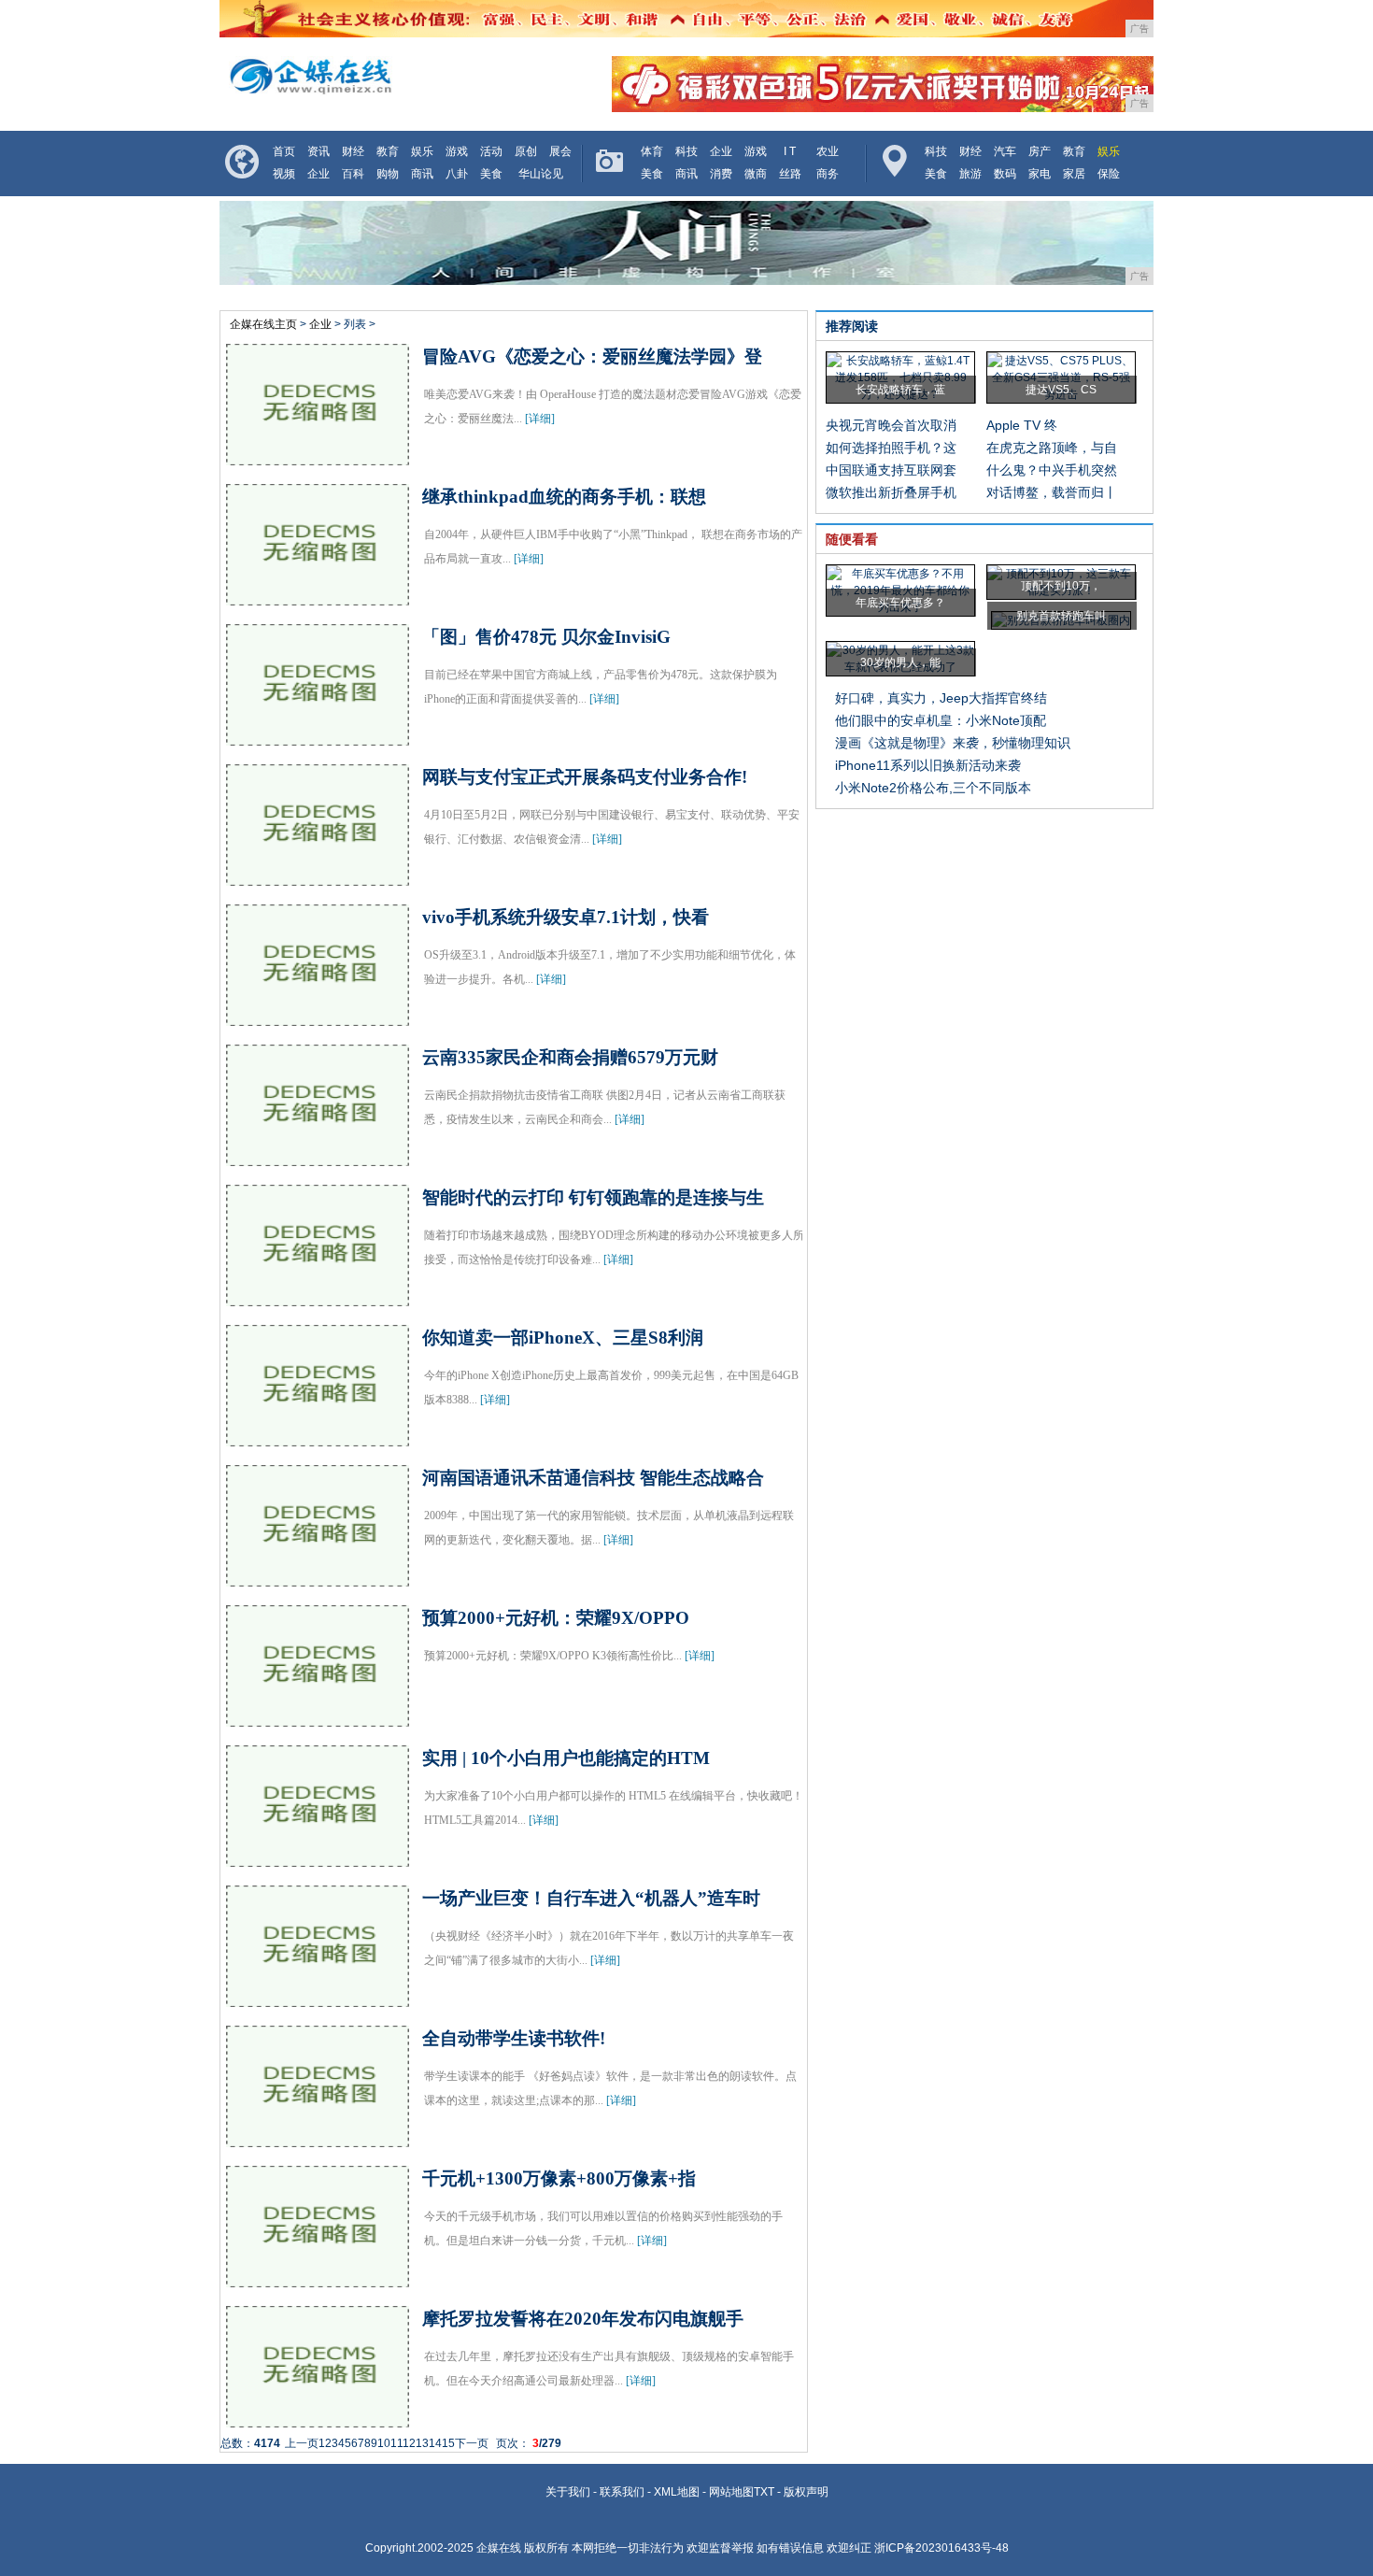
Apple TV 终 (1022, 425)
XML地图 (677, 2492)
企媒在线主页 (263, 324)
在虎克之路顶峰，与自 (1052, 448)
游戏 (457, 151)
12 (409, 2443)
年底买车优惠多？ (900, 603)
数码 (1005, 174)
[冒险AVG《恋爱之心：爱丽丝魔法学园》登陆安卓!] (318, 457)
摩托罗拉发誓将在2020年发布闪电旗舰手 (583, 2319)
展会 (560, 151)
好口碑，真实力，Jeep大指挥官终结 (941, 698)
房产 (1040, 151)
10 (384, 2443)
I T (790, 151)
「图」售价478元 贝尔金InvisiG (546, 637)
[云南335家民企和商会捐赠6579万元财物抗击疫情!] (318, 1158)
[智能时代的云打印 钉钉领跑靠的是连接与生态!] (318, 1298)
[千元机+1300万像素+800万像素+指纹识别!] (318, 2279)
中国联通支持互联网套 (891, 470)
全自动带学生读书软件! (514, 2038)
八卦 (457, 174)
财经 (353, 151)
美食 (491, 174)
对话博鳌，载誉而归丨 (1052, 492)
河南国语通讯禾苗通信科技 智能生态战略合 (593, 1478)
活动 (491, 151)
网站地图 (731, 2492)
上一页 (302, 2443)
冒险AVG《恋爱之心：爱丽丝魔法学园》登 (592, 356)
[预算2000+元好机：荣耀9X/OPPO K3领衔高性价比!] (318, 1718)
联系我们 (622, 2492)
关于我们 (568, 2492)
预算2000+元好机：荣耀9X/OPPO (556, 1618)
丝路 (790, 174)
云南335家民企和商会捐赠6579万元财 (570, 1057)
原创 (526, 151)
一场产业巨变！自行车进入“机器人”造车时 (591, 1898)
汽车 (1005, 151)
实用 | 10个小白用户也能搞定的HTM (566, 1758)
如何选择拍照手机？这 (891, 448)
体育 (652, 151)
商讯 (422, 174)
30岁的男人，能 (900, 662)
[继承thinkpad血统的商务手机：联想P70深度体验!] (318, 597)
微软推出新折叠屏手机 (891, 492)
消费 (721, 174)
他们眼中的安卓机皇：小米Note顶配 (941, 720)
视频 (284, 174)
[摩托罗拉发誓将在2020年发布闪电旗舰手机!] (318, 2419)
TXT (764, 2492)
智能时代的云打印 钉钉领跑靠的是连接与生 (593, 1197)
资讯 (318, 151)
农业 (828, 151)
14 (435, 2443)
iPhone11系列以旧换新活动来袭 (928, 765)
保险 (1109, 174)
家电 (1040, 174)
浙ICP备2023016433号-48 (941, 2548)
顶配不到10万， (1061, 586)
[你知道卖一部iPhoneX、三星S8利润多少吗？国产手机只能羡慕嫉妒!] (318, 1438)
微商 (756, 174)
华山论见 (541, 174)
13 (422, 2443)
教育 (388, 151)
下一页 (472, 2443)
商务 (828, 174)
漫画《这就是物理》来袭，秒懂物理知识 (953, 743)
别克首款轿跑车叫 (1061, 616)
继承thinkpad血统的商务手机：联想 (564, 497)
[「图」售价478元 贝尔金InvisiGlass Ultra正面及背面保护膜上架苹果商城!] (318, 737)
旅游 (970, 174)
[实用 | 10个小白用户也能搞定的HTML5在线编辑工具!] (318, 1858)
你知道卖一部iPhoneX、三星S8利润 (563, 1338)
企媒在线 (499, 2548)
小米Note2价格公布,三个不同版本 (933, 788)
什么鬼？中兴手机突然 (1052, 470)
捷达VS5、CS (1061, 390)
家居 (1074, 174)
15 (448, 2443)
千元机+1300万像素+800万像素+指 (559, 2178)
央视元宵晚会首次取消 (891, 425)
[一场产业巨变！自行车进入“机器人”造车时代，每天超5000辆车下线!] (318, 1999)
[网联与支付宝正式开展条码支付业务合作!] (318, 877)
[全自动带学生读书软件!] (318, 2139)
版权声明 (806, 2492)
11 (396, 2443)
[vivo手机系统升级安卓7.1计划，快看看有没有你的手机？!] (318, 1018)
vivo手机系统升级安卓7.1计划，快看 (566, 917)
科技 (686, 151)
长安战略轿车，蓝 (900, 390)
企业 (318, 174)
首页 (284, 151)
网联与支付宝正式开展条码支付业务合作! (585, 777)
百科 (353, 174)
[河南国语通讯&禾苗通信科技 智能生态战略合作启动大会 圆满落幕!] (318, 1578)
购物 (388, 174)
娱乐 (422, 151)
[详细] (540, 419)
